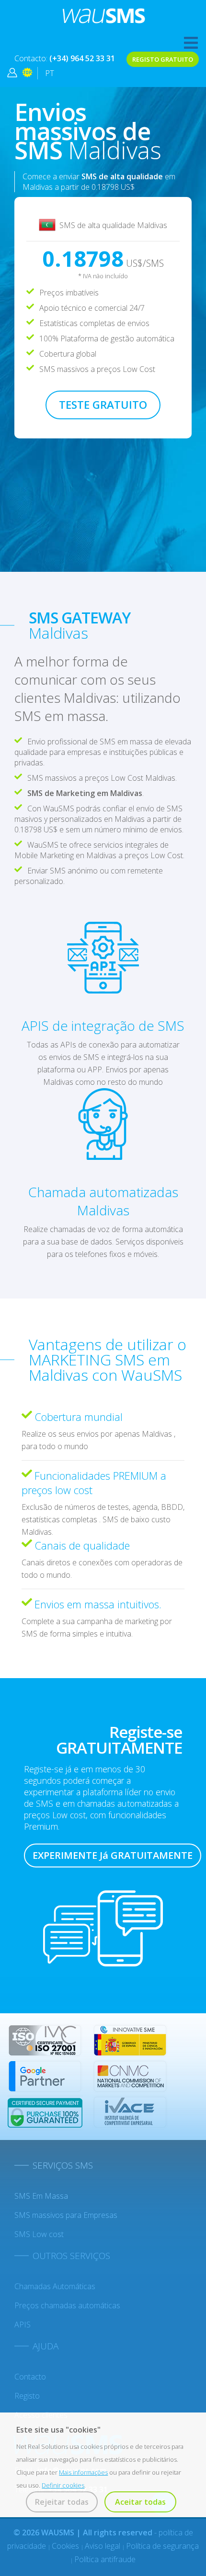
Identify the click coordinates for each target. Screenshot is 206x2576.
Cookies (66, 2546)
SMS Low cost (39, 2234)
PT (50, 73)
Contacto (30, 2377)
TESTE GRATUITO (103, 404)
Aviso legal (103, 2546)
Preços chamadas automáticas (67, 2305)
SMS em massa (41, 2196)
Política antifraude (105, 2559)
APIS (23, 2325)
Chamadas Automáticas (55, 2286)
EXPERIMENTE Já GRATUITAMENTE (113, 1855)
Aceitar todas (140, 2502)
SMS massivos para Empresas (66, 2215)
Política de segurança (162, 2546)
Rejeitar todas (62, 2502)
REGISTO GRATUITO (163, 59)
